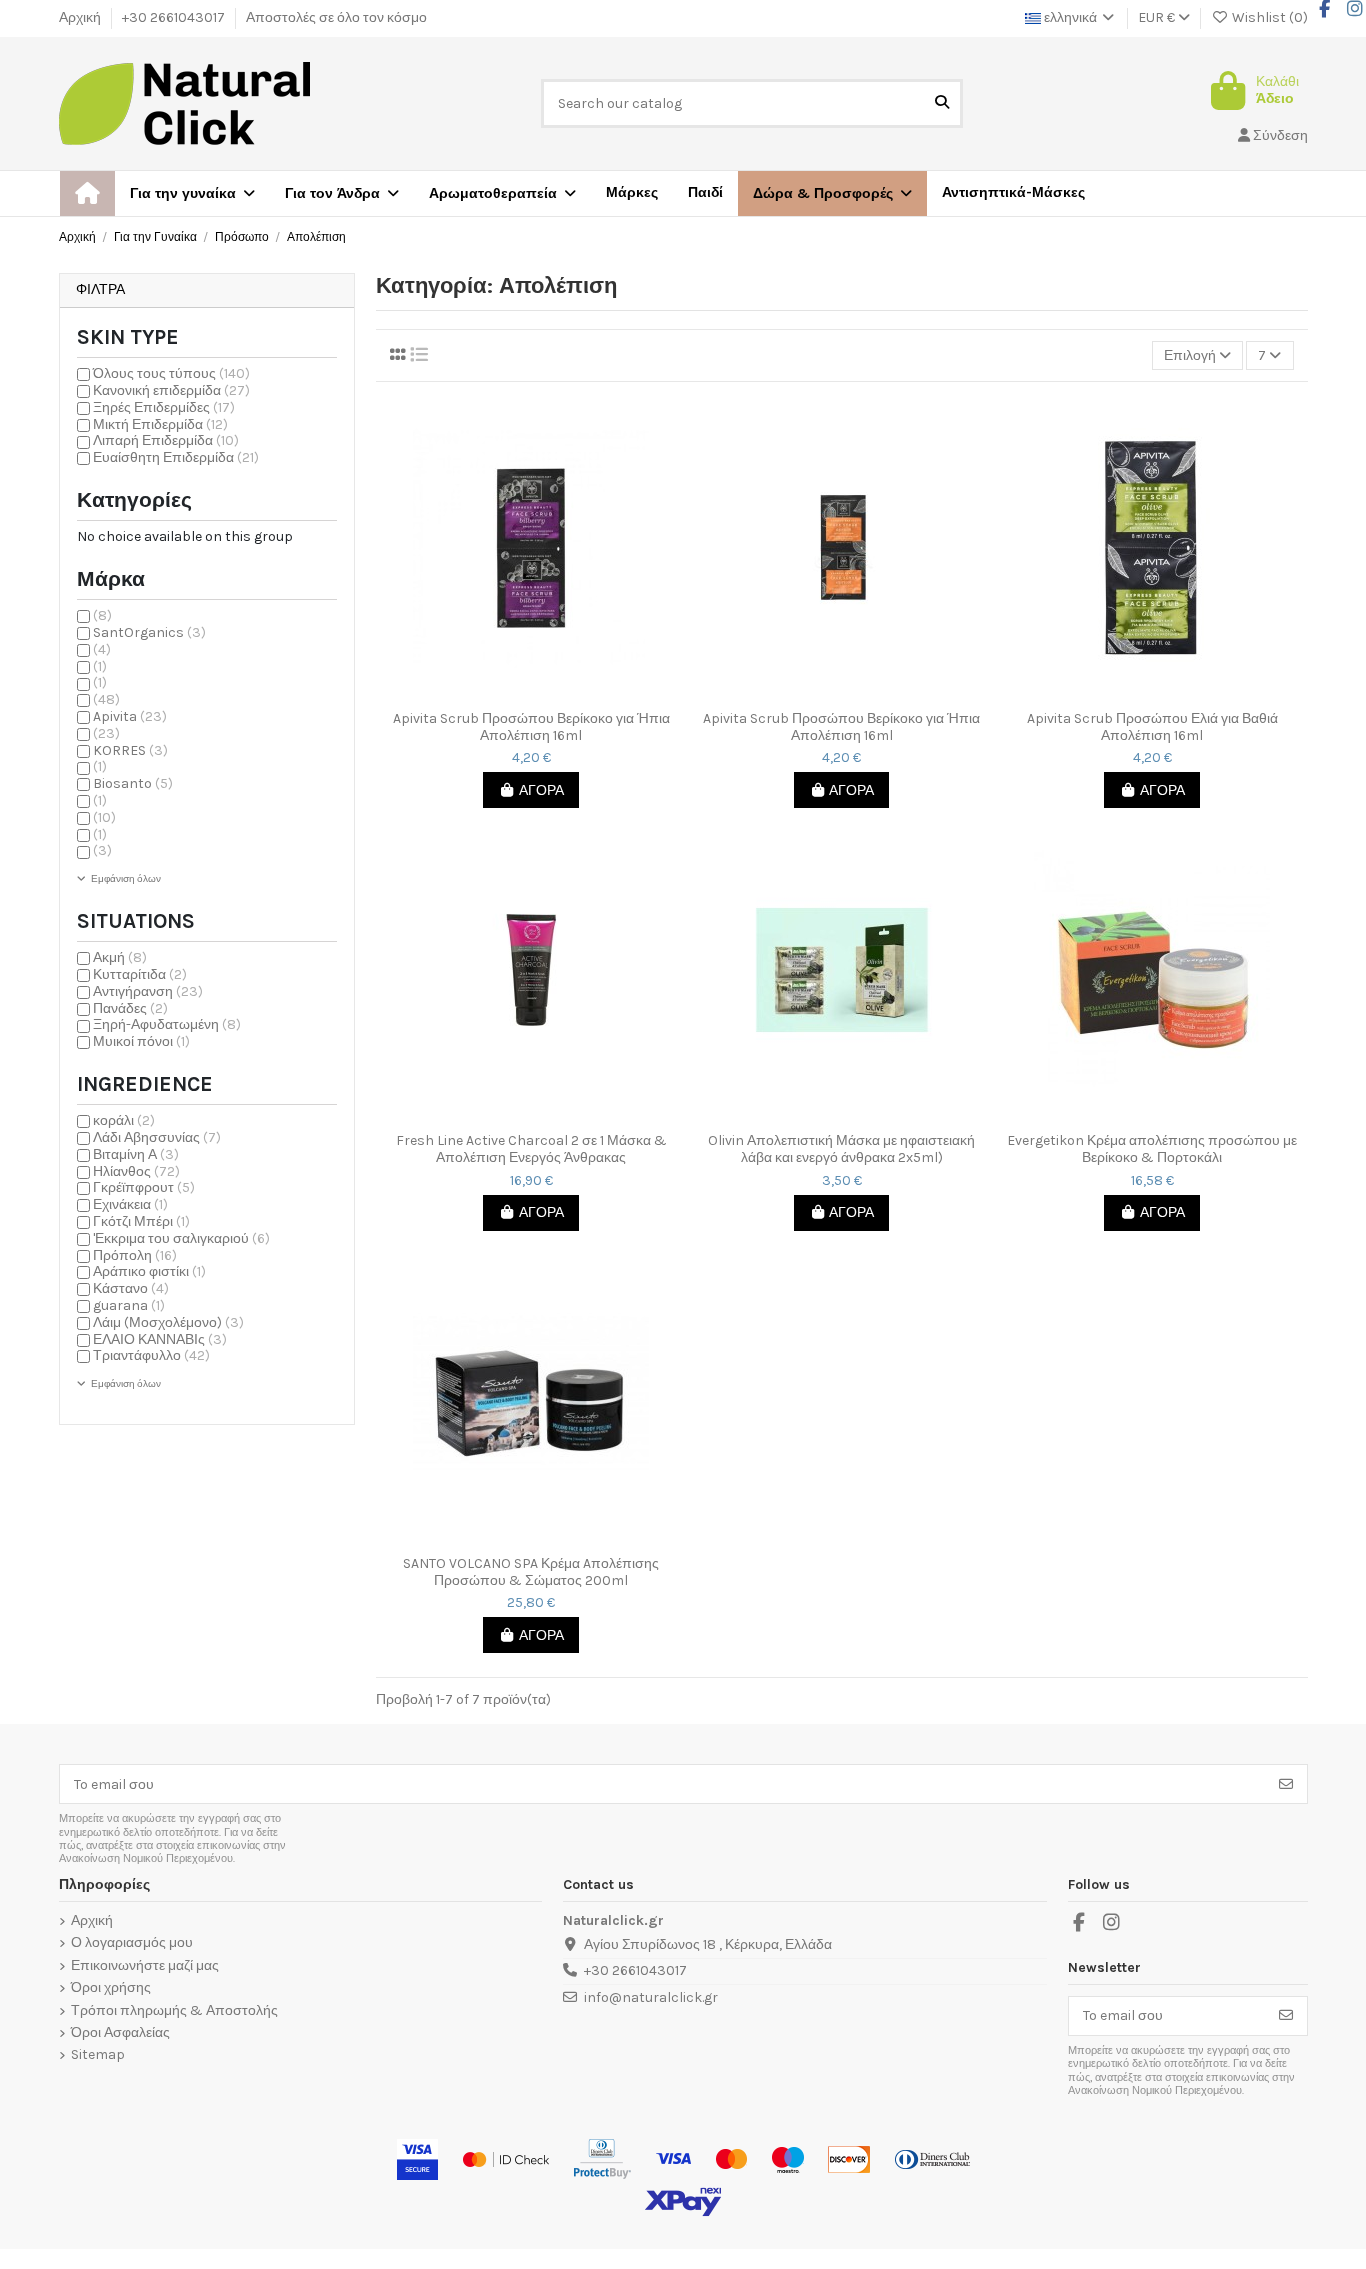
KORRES (130, 750)
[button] (832, 193)
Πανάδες (130, 1008)
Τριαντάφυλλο (151, 1355)
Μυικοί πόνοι (141, 1041)
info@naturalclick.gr (651, 1997)
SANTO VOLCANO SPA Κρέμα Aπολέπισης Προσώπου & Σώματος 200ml (531, 1572)
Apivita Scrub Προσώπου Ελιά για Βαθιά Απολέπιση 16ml (1152, 727)
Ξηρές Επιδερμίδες (164, 407)
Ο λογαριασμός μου (132, 1943)
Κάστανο (131, 1288)
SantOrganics (149, 632)
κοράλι (124, 1120)
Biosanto (133, 783)
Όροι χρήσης (111, 1988)
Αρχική (81, 17)
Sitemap (98, 2055)
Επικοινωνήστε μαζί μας (145, 1966)
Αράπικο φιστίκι (149, 1271)
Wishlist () (1268, 17)
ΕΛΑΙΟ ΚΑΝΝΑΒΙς (160, 1339)
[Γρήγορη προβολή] (545, 694)
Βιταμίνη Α (136, 1154)
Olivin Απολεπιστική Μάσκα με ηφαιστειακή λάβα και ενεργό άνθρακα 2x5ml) (841, 1149)
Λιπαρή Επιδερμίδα (166, 440)
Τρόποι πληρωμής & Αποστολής (174, 2011)
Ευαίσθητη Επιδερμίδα (176, 457)
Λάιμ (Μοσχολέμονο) (168, 1322)
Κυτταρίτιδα (140, 974)
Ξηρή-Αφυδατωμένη (167, 1024)
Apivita (130, 716)
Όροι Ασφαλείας (120, 2033)
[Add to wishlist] (516, 694)
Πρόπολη (135, 1255)
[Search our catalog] (942, 103)
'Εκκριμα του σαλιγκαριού (181, 1238)
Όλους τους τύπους (171, 373)
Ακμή (120, 957)
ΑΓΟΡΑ (541, 790)
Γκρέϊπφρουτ (144, 1187)
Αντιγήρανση (148, 991)
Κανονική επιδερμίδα (171, 390)
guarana (129, 1305)
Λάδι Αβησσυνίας (157, 1137)
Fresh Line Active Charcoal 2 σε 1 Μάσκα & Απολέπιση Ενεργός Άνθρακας (531, 1149)
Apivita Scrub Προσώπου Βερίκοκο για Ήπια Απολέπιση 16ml (531, 727)
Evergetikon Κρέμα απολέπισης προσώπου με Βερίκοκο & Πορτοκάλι (1152, 1149)
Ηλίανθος (136, 1171)
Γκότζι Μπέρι (141, 1221)
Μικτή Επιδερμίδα (160, 424)
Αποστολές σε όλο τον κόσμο (336, 17)
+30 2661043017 (175, 17)
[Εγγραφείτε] (1286, 1784)
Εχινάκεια (130, 1204)
